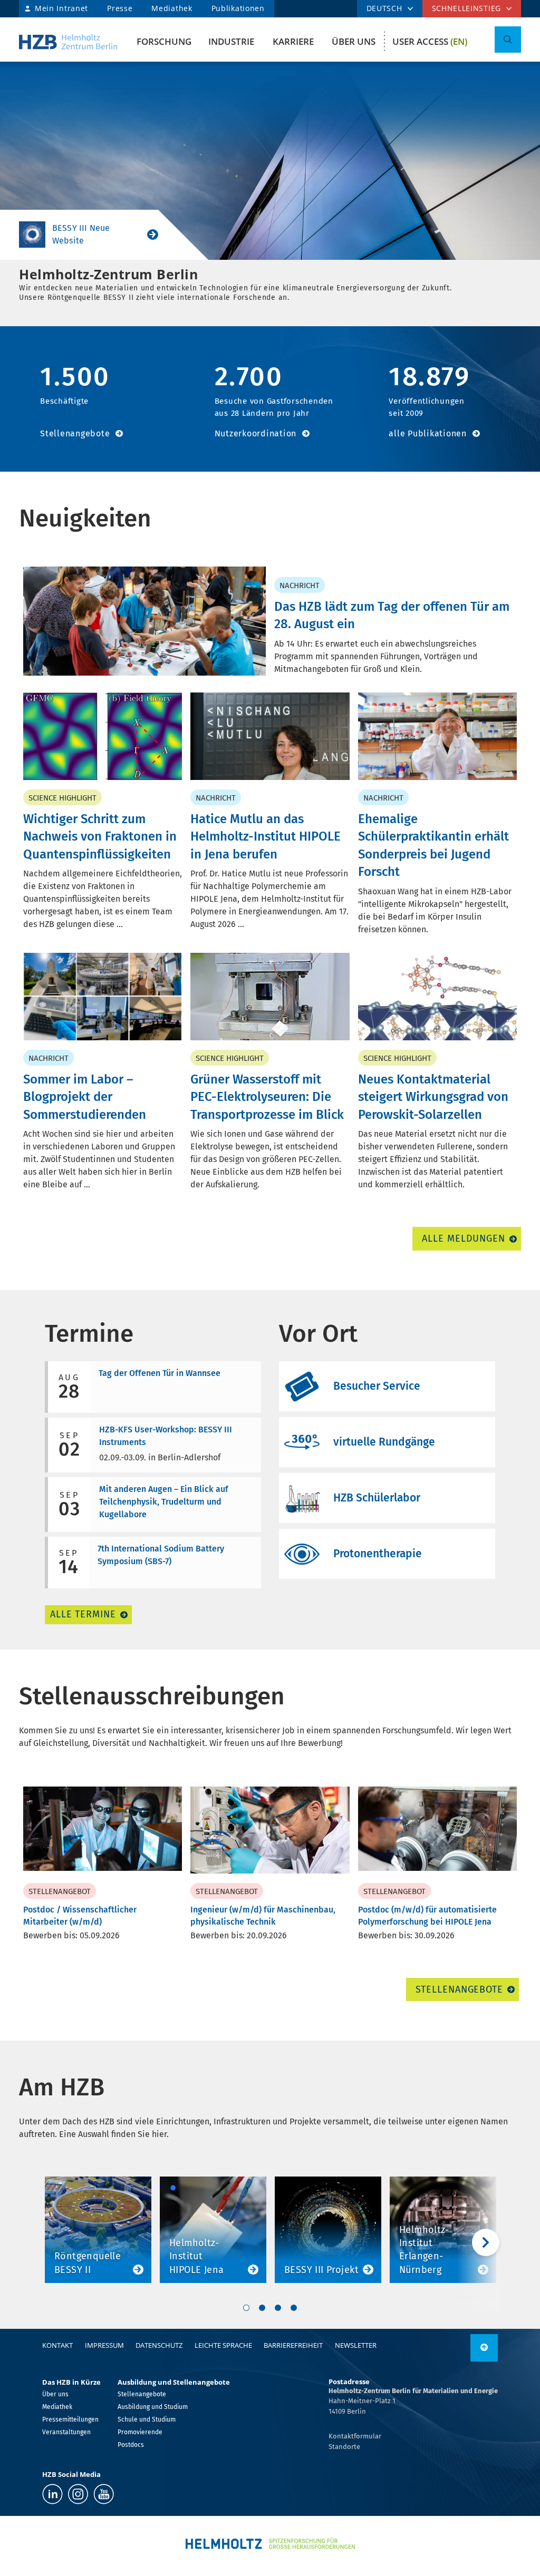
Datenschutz (159, 2345)
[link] (484, 2348)
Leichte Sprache (223, 2345)
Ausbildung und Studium (153, 2407)
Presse (120, 8)
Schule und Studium (147, 2419)
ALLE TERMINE (83, 1614)
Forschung (164, 41)
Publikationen (238, 8)
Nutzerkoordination (256, 433)
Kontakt (57, 2345)
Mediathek (172, 8)
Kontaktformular (355, 2436)
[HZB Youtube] (104, 2494)
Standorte (344, 2447)
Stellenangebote (75, 433)
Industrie (231, 41)
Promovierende (140, 2432)
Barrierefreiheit (293, 2345)
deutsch (384, 8)
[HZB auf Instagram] (78, 2494)
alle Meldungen (464, 1238)
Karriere (293, 41)
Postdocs (131, 2445)
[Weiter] (478, 2242)
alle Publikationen (428, 433)
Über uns (354, 41)
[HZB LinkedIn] (52, 2494)
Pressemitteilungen (70, 2419)
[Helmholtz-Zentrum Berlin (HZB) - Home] (68, 42)
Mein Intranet (61, 8)
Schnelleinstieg (467, 8)
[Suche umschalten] (508, 40)
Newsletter (356, 2345)
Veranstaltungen (66, 2432)
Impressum (104, 2345)
